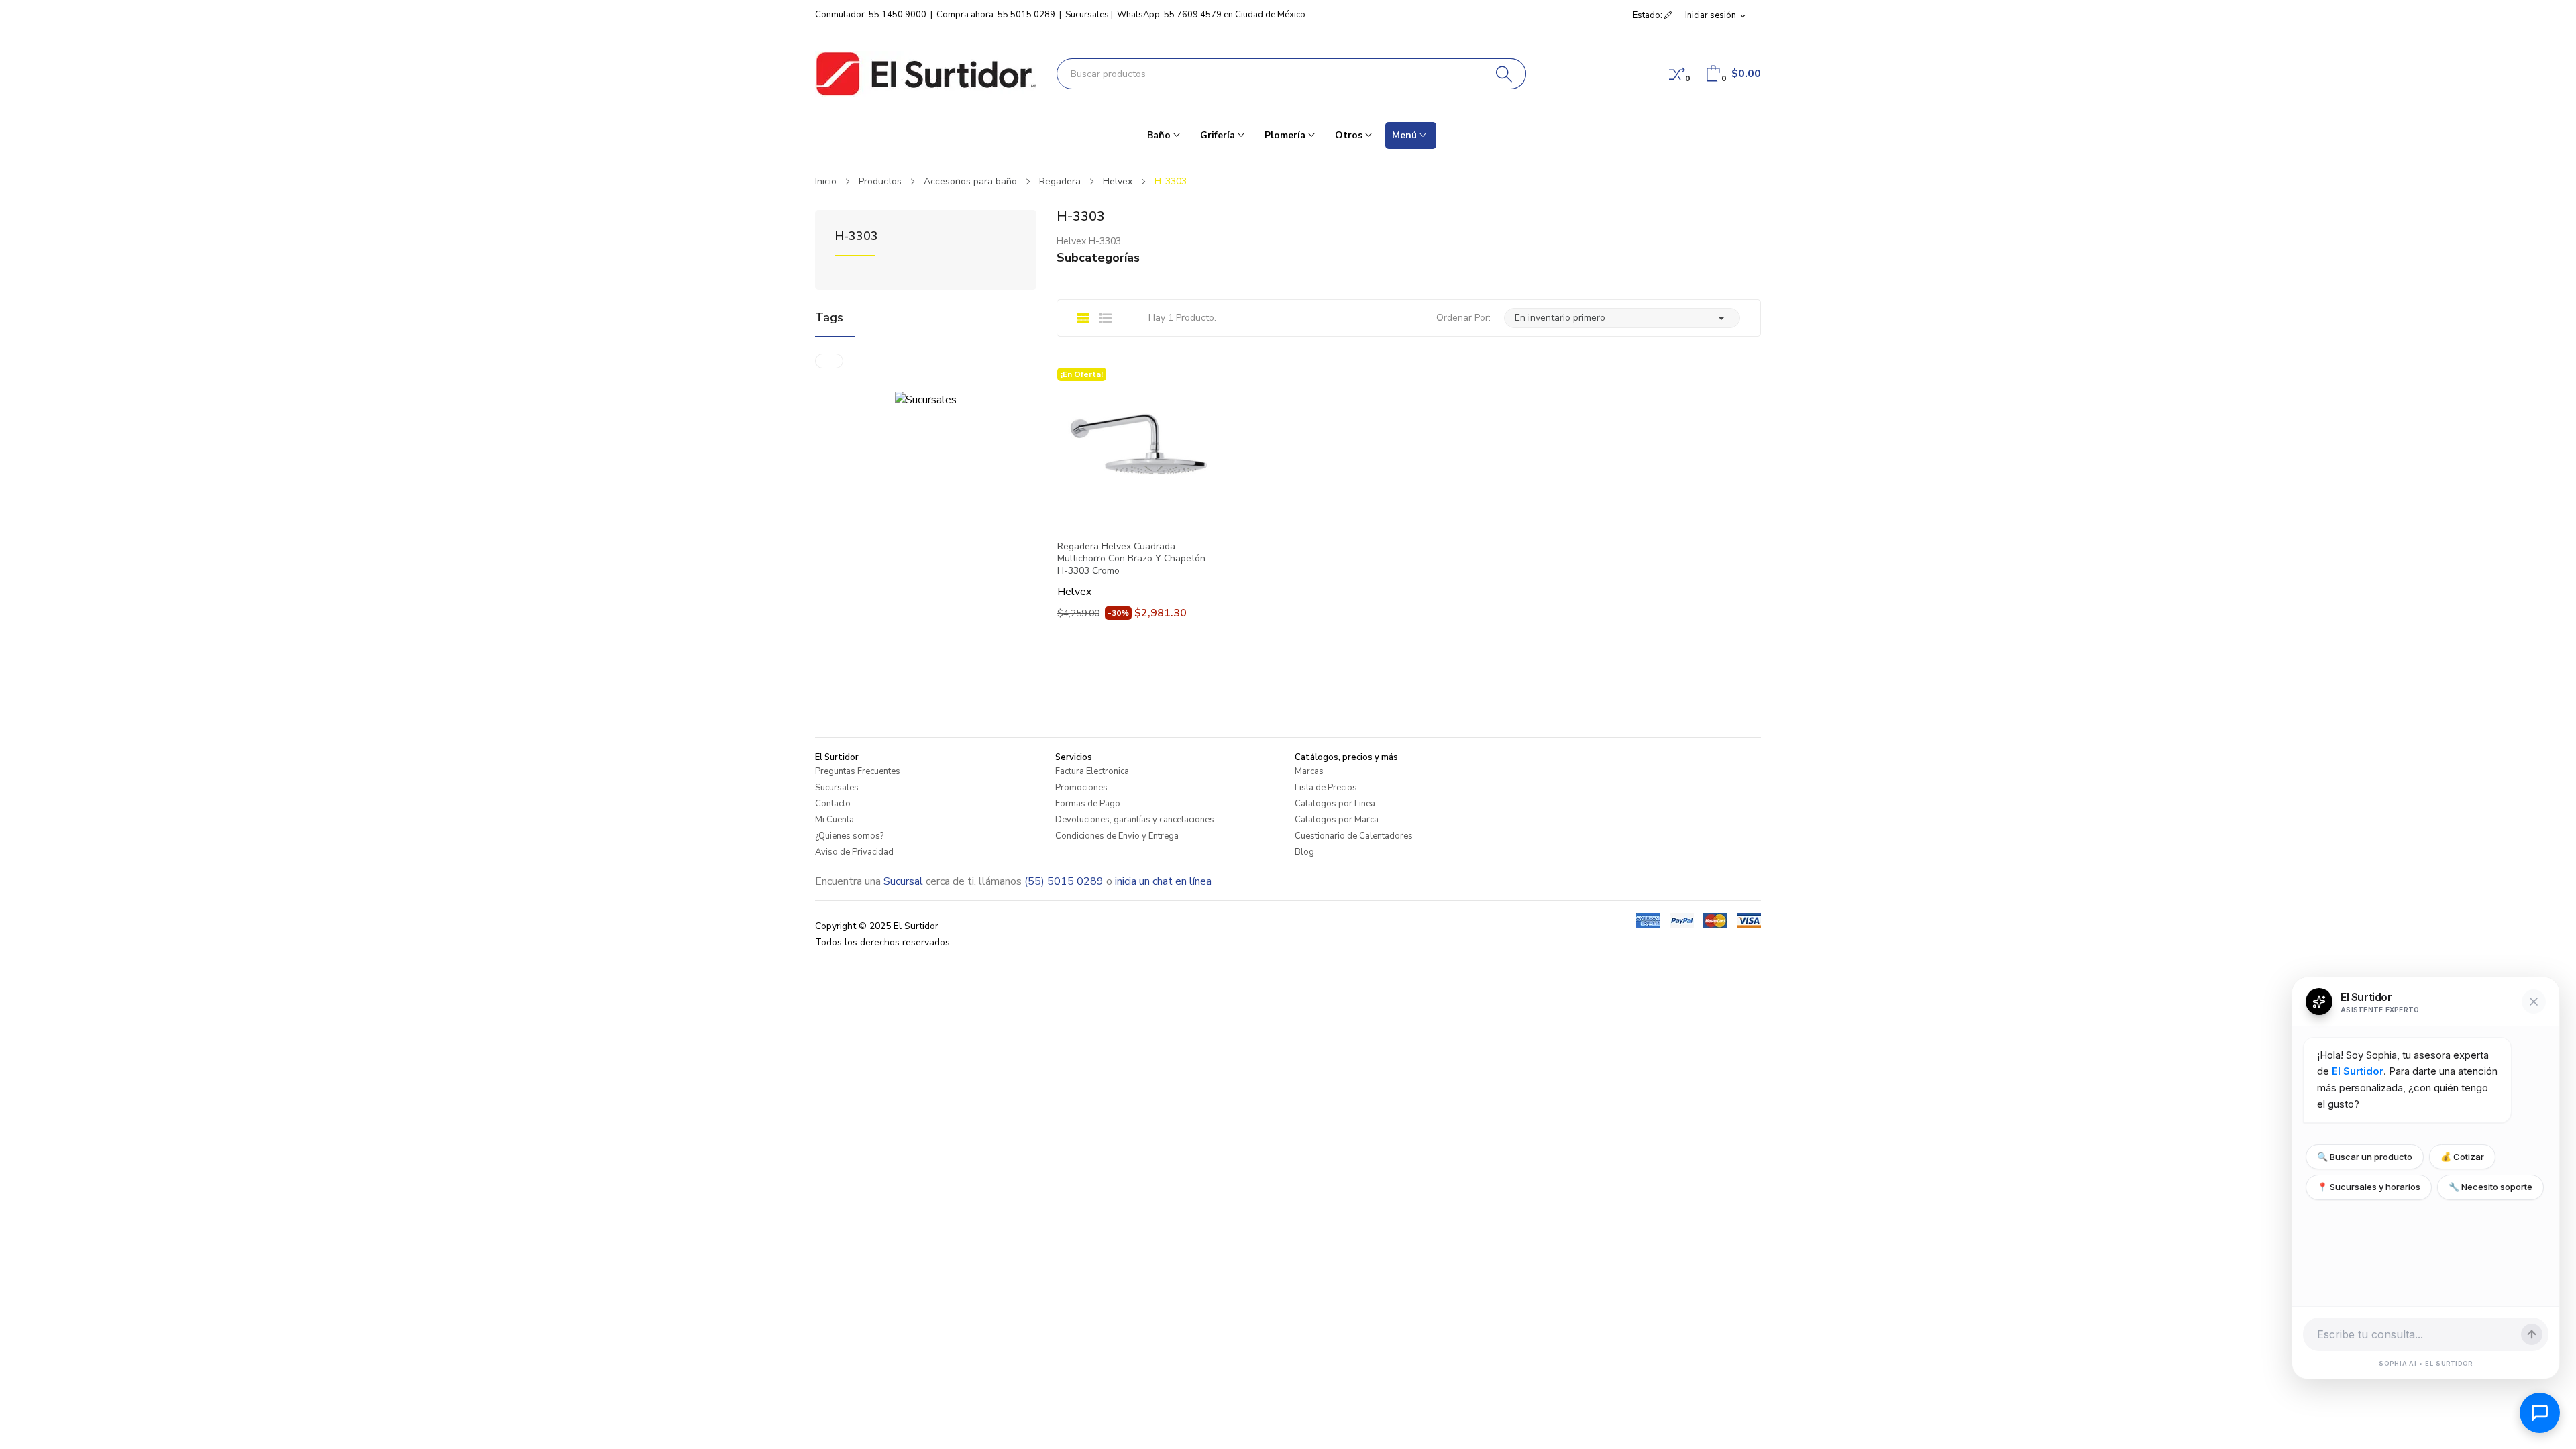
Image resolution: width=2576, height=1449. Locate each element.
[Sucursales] (926, 399)
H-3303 (857, 237)
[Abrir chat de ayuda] (2540, 1413)
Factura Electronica (1092, 771)
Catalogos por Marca (1337, 820)
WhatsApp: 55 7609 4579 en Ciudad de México (1211, 15)
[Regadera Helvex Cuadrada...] (1137, 447)
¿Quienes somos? (849, 836)
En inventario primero (1622, 318)
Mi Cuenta (835, 820)
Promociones (1081, 788)
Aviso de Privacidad (854, 852)
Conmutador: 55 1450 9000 (871, 15)
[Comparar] (1677, 74)
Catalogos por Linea (1335, 804)
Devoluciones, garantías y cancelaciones (1135, 820)
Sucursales (1087, 15)
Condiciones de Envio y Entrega (1117, 836)
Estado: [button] (1649, 15)
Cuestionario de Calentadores (1354, 836)
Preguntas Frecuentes (858, 771)
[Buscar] (1504, 74)
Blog (1304, 852)
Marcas (1309, 771)
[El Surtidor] (926, 74)
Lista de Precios (1326, 788)
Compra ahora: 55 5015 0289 (996, 15)
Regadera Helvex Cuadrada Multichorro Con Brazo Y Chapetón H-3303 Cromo (1131, 559)
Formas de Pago (1088, 804)
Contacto (833, 804)
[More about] (829, 361)
